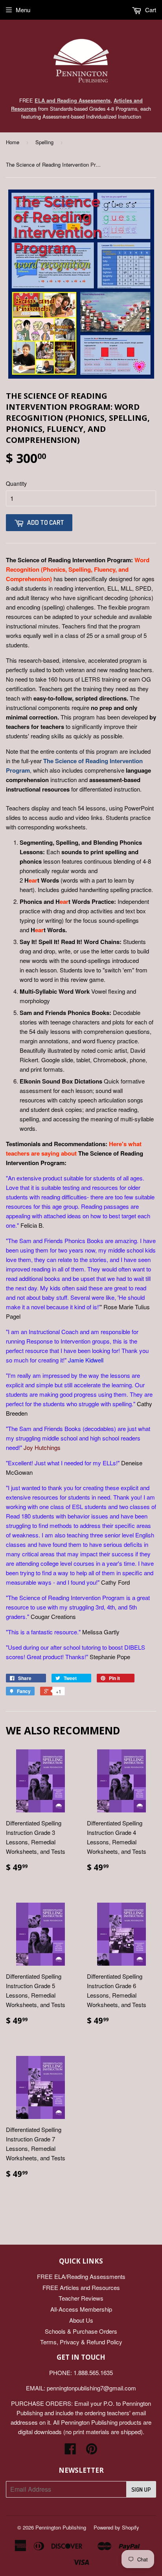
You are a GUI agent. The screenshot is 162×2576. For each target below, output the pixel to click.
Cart (150, 10)
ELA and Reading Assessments (73, 100)
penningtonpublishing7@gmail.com (91, 2388)
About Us (81, 2320)
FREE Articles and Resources (81, 2287)
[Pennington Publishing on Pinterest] (92, 2451)
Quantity (16, 483)
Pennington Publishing (61, 2527)
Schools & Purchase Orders (81, 2331)
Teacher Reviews (81, 2298)
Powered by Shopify (116, 2527)
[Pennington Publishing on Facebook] (70, 2451)
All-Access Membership (81, 2309)
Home (13, 142)
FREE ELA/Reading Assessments (81, 2276)
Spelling (44, 142)
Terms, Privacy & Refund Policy (81, 2342)
